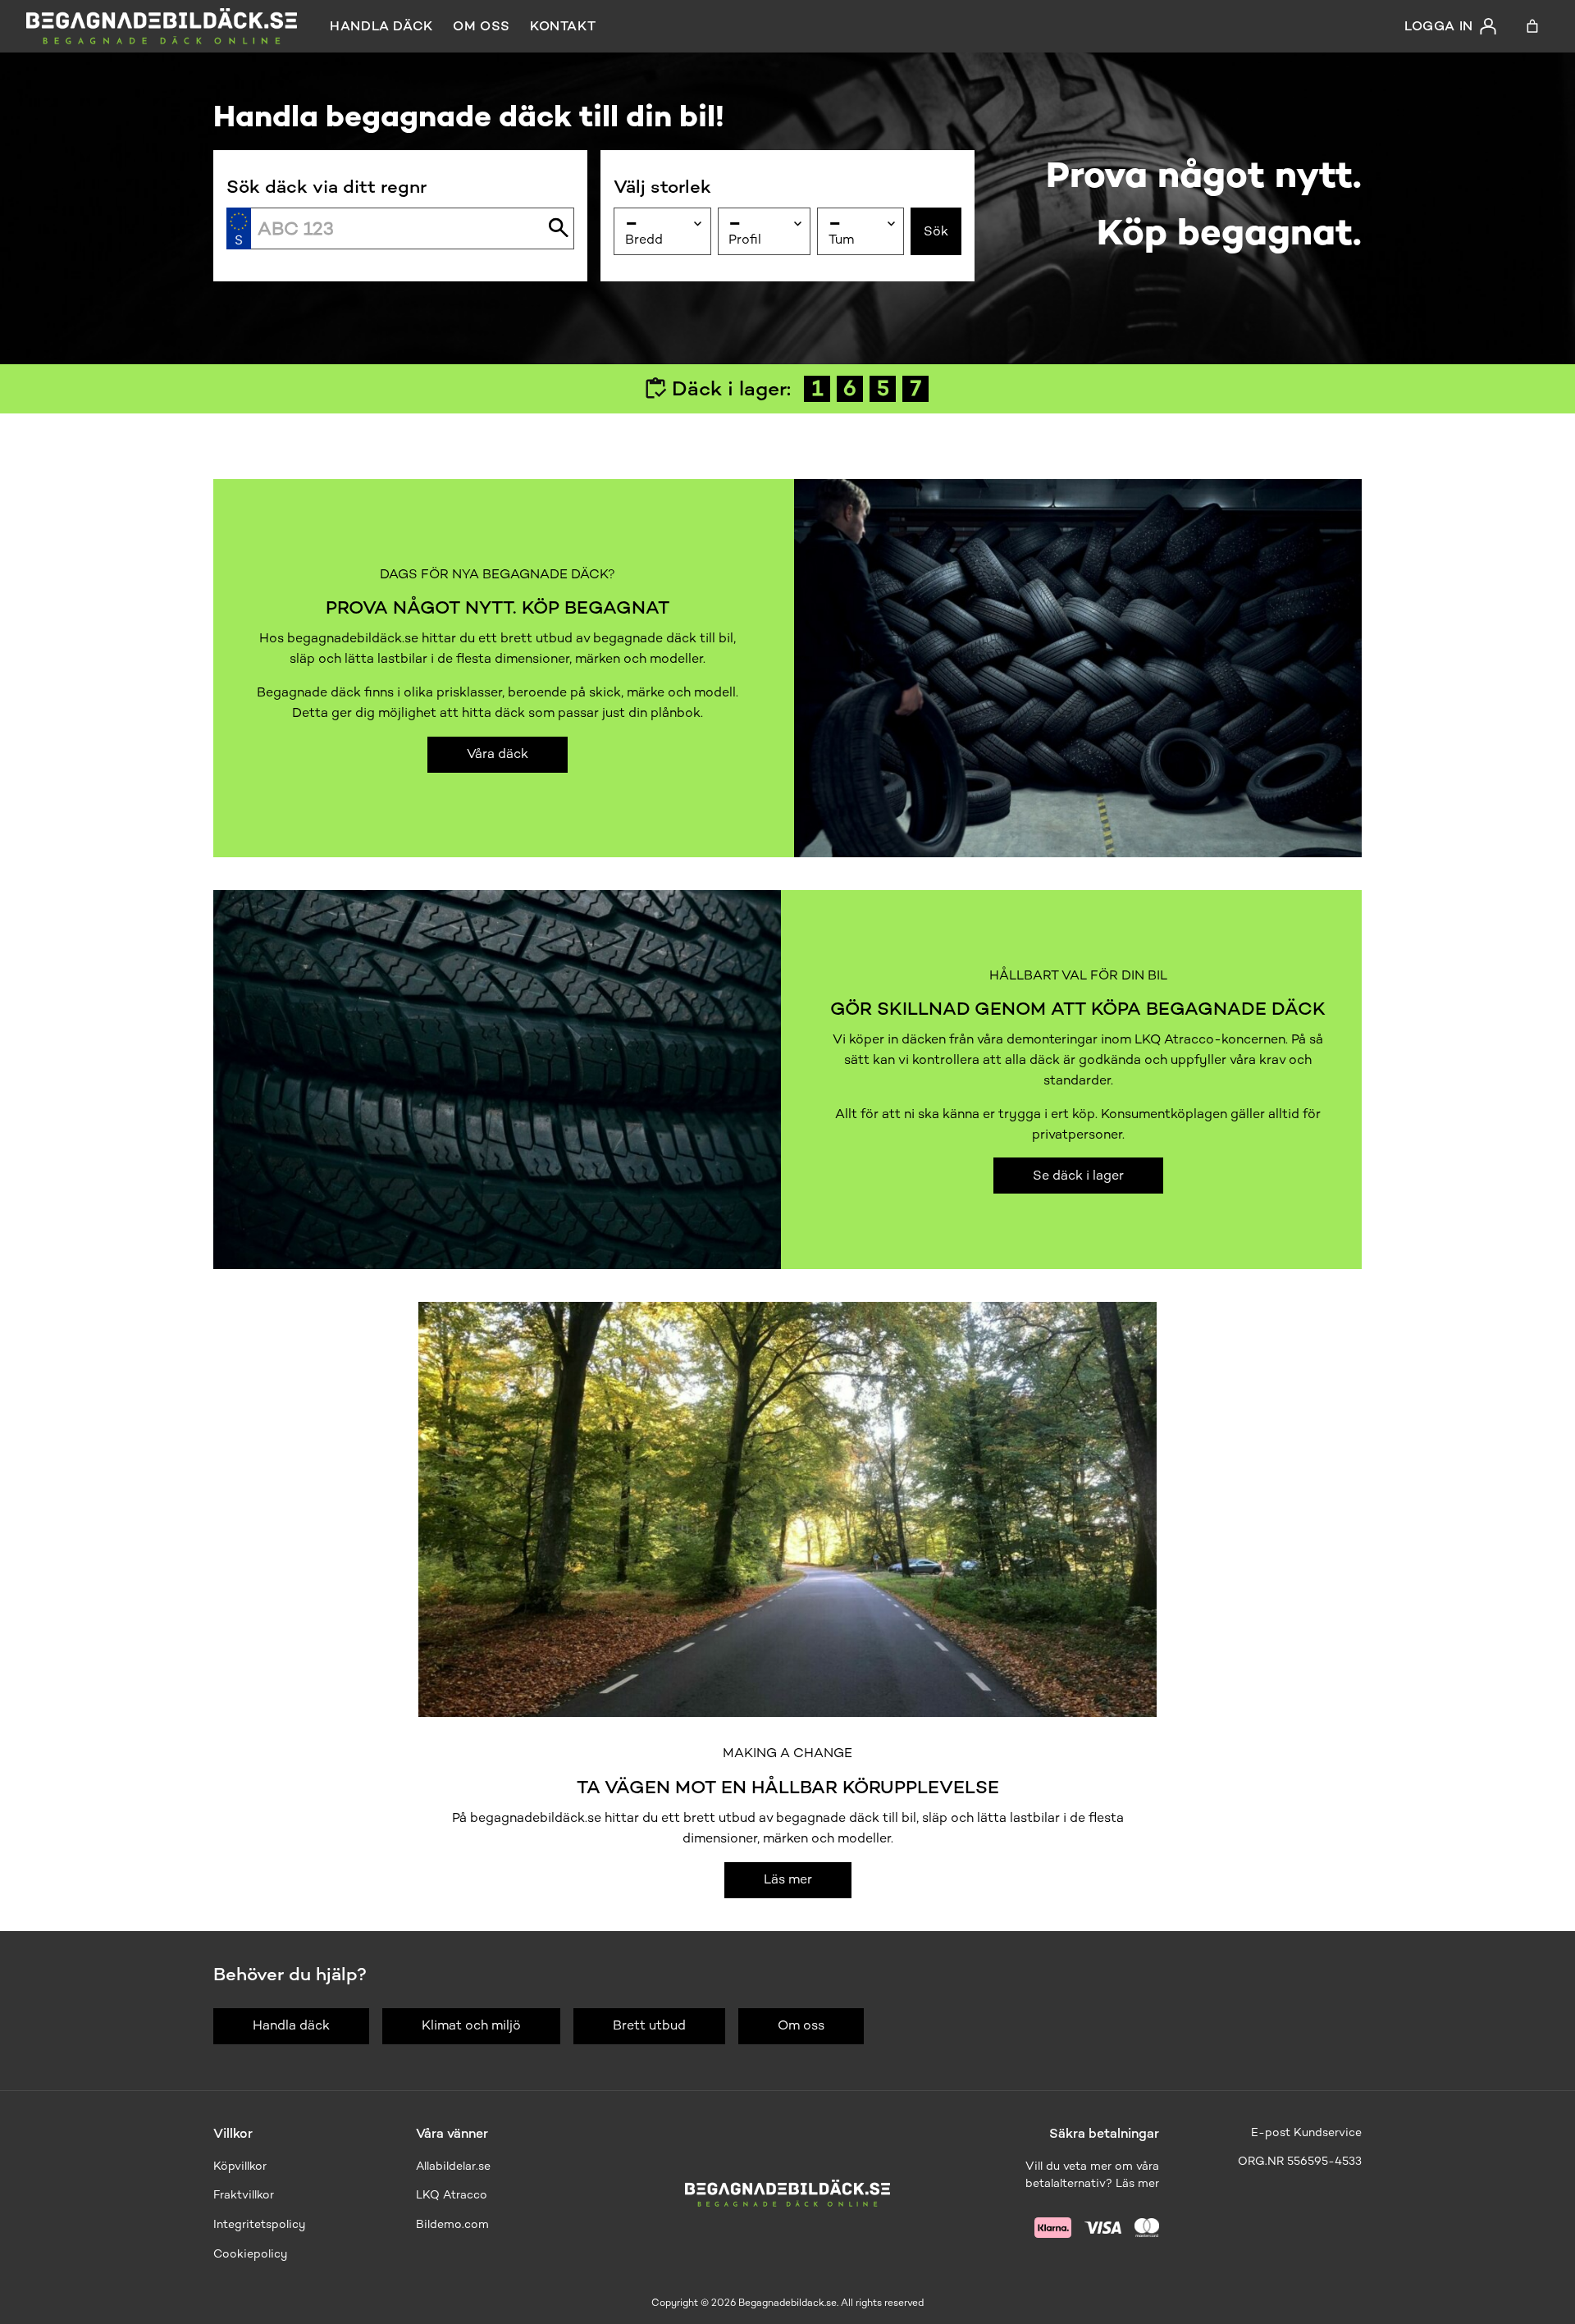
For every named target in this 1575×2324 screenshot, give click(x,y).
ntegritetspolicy (261, 2224)
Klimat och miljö (471, 2025)
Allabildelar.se (453, 2166)
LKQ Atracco (452, 2195)
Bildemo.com (452, 2224)
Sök (936, 231)
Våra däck (498, 753)
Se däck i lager (1078, 1175)
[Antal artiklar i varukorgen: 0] (1532, 26)
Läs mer (788, 1879)
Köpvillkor (240, 2166)
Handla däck (381, 26)
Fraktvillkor (244, 2195)
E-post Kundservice (1306, 2132)
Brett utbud (649, 2025)
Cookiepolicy (250, 2254)
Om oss (482, 26)
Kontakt (563, 26)
